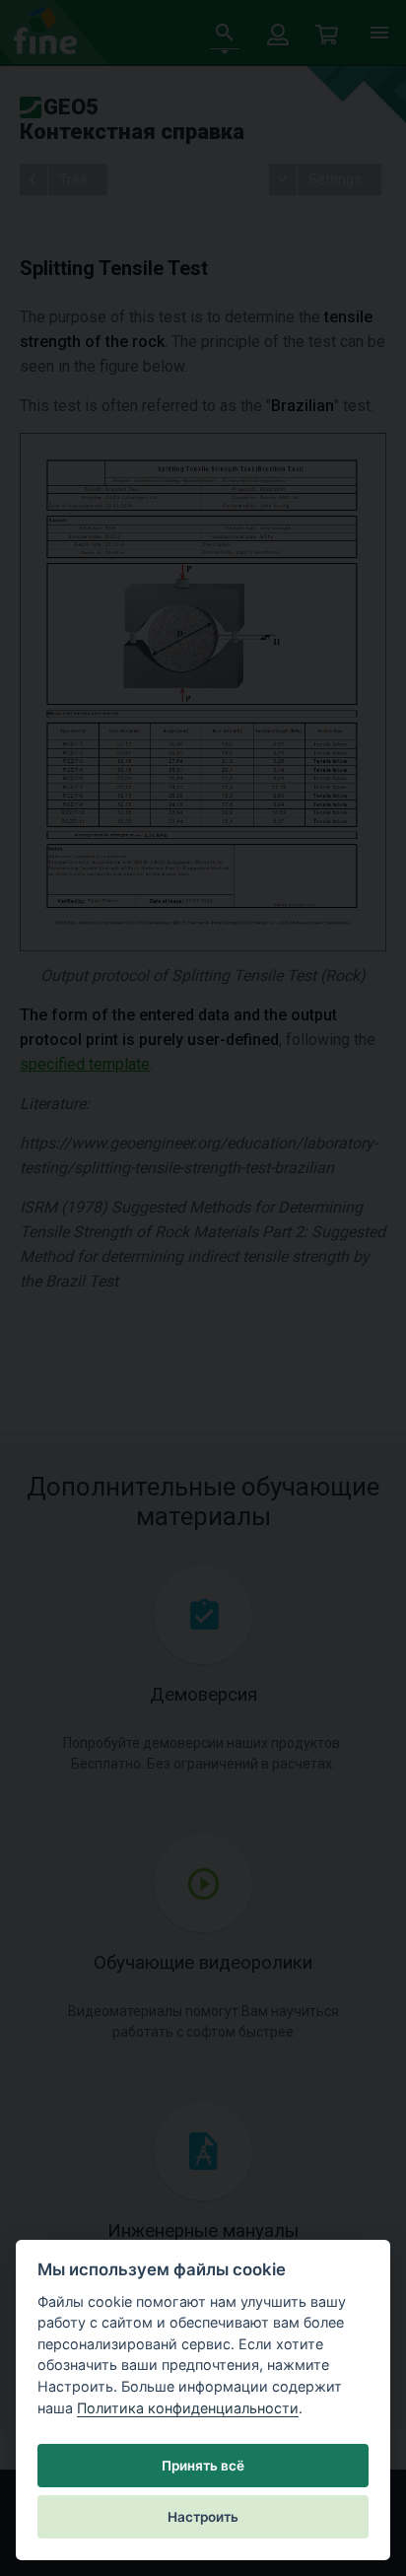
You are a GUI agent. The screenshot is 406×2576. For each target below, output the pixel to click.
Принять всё (203, 2466)
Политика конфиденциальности (188, 2408)
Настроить (203, 2517)
